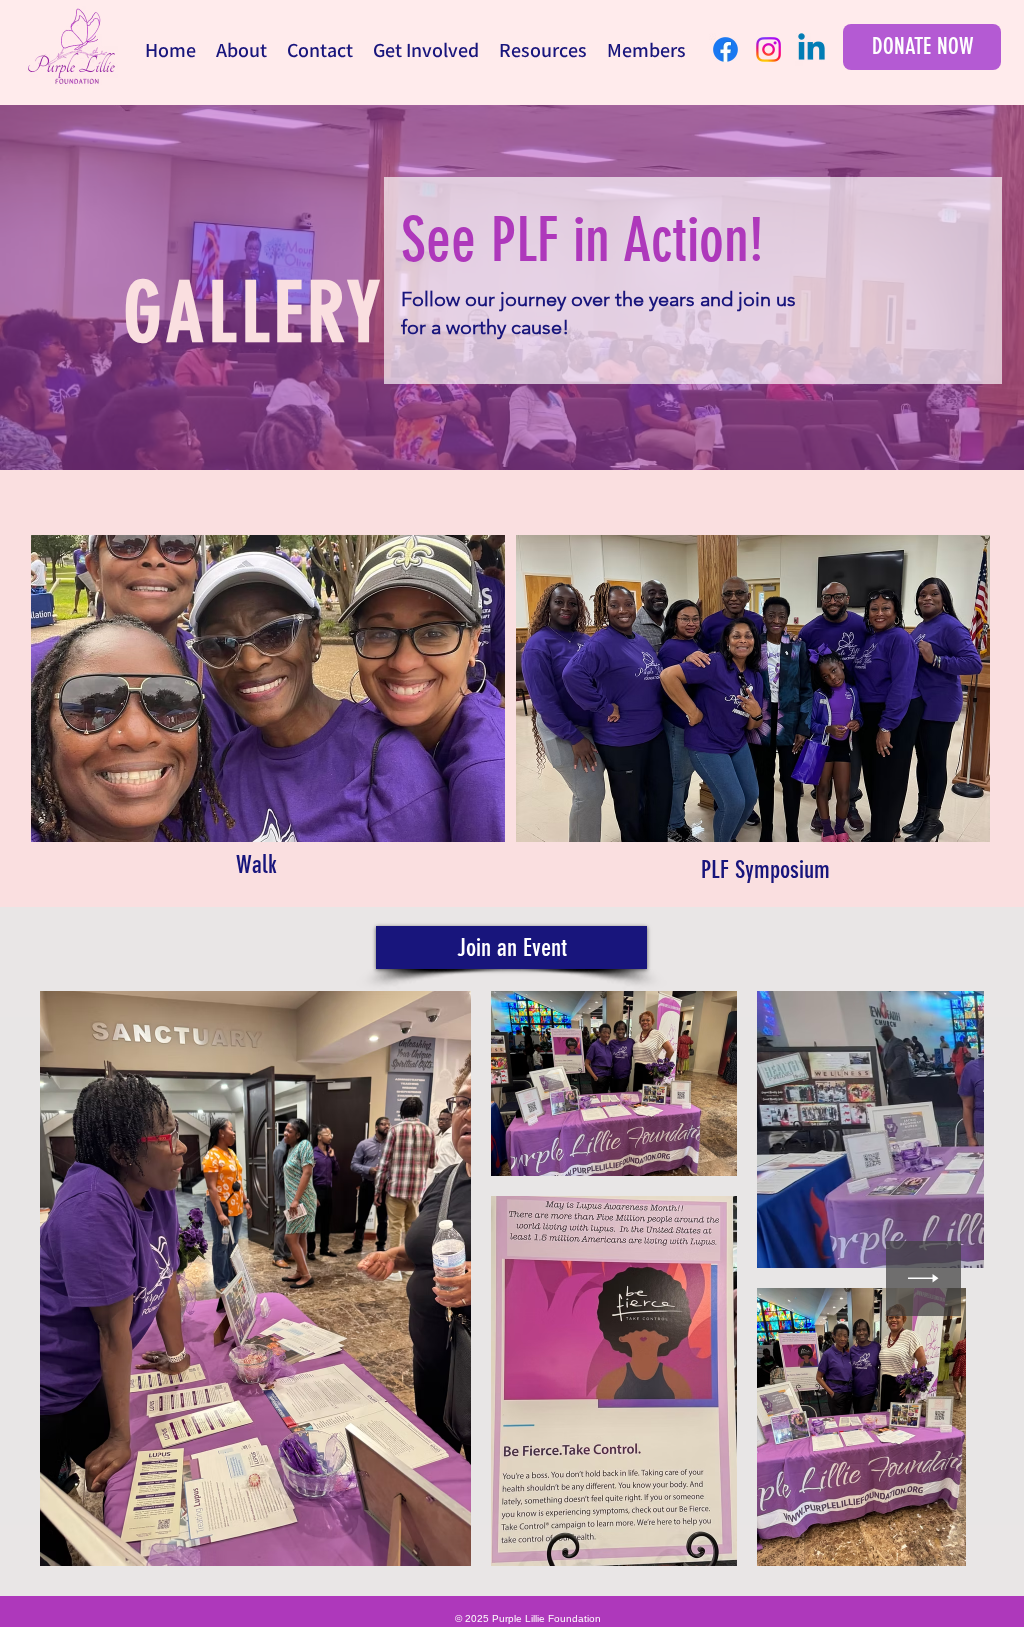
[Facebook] (725, 49)
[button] (241, 50)
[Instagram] (768, 49)
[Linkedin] (811, 49)
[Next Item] (923, 1278)
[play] (463, 824)
